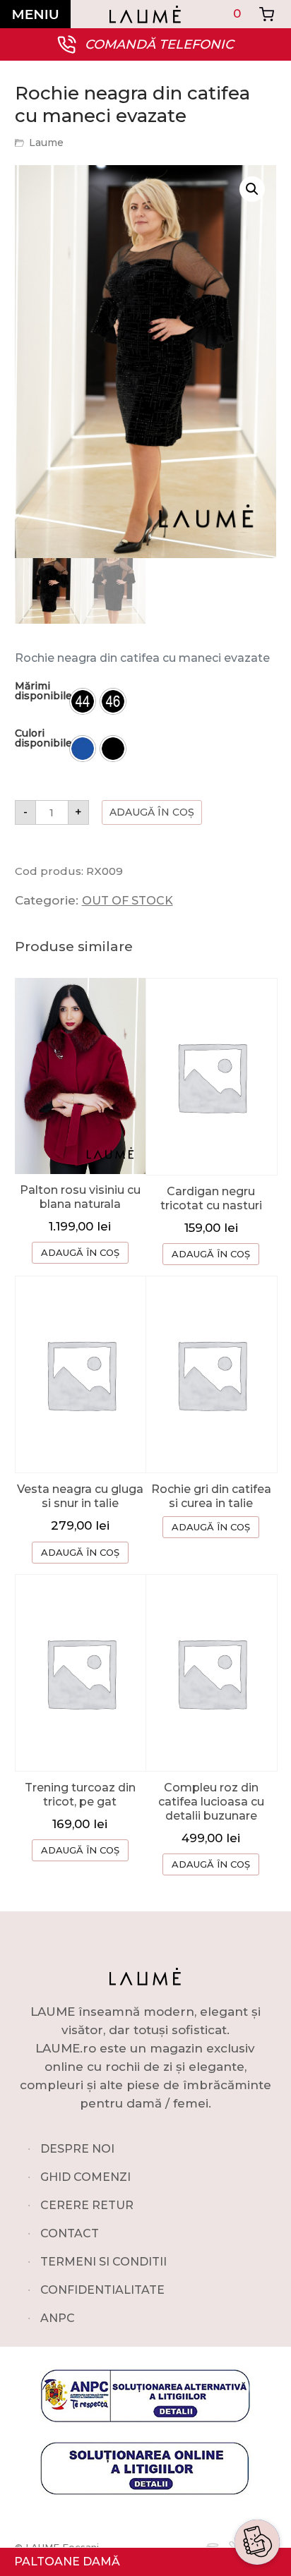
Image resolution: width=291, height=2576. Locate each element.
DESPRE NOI (77, 2149)
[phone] (257, 2497)
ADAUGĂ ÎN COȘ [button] (211, 1254)
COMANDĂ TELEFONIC (159, 44)
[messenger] (257, 2463)
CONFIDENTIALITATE (102, 2290)
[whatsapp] (257, 2429)
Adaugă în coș (152, 812)
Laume (46, 143)
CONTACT (70, 2233)
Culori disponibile (43, 738)
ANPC (58, 2318)
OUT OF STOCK (127, 901)
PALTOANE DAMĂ (67, 2562)
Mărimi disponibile (43, 691)
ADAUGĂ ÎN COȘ (80, 1252)
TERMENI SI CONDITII (103, 2262)
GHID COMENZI (85, 2177)
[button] (252, 189)
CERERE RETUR (87, 2205)
